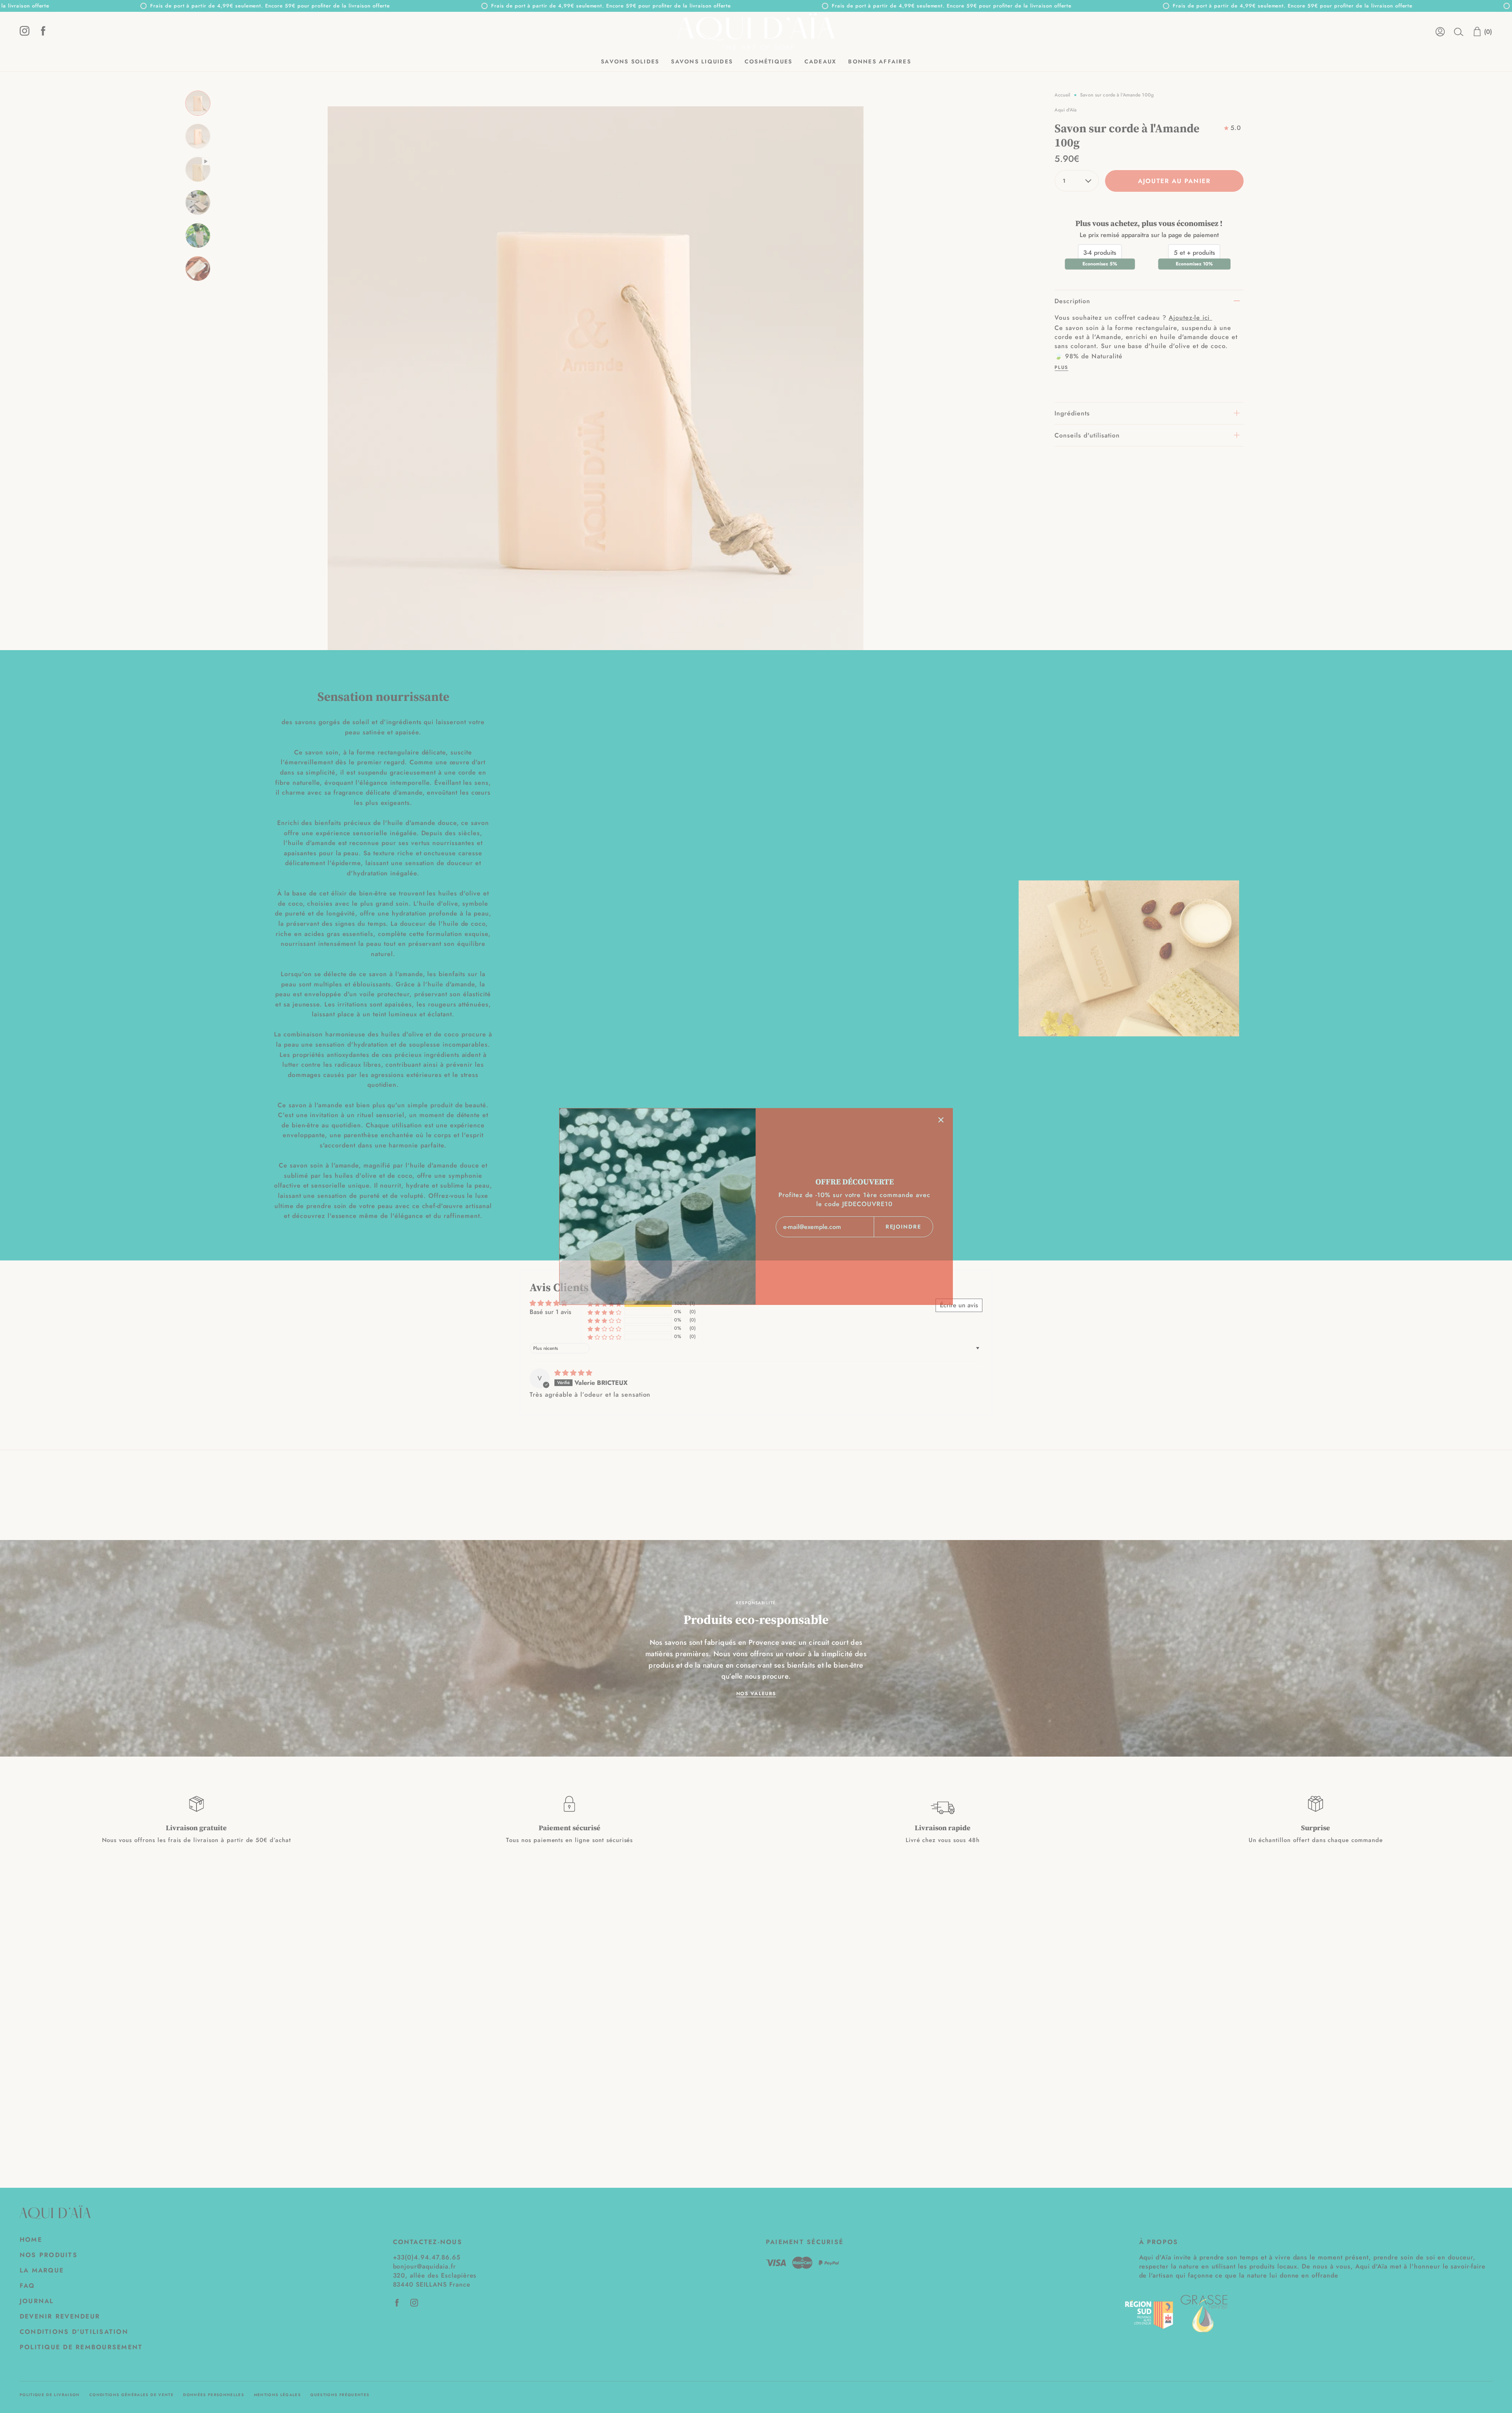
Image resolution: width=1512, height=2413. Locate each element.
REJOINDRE (904, 1227)
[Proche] (941, 1120)
